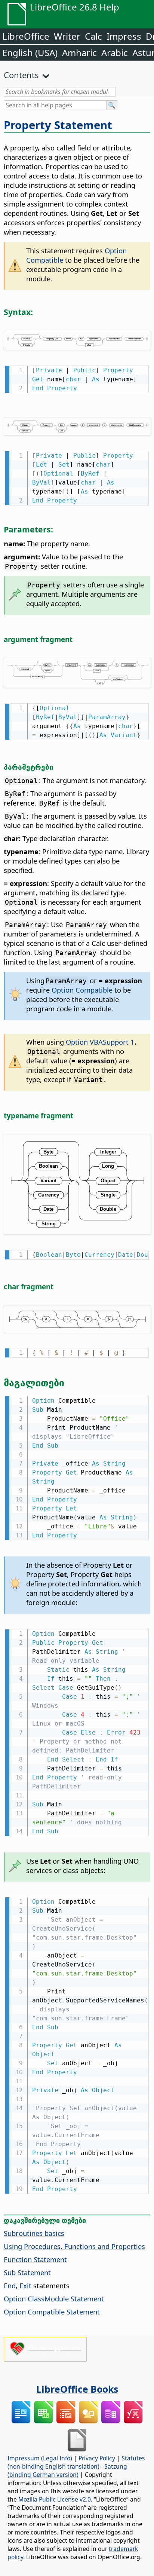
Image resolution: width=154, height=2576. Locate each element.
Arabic (115, 53)
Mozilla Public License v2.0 (55, 2499)
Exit (25, 2285)
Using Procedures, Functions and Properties (74, 2246)
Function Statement (35, 2259)
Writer (67, 36)
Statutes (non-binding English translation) (76, 2462)
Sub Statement (27, 2272)
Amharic (79, 53)
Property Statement (58, 125)
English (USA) (30, 53)
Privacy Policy (97, 2458)
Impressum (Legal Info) (40, 2458)
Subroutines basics (34, 2233)
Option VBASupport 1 (100, 1042)
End (10, 2285)
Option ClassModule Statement (54, 2299)
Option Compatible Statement (52, 2312)
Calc (93, 36)
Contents (21, 75)
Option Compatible (82, 990)
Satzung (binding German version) (67, 2470)
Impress (124, 36)
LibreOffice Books (77, 2389)
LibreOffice (26, 36)
